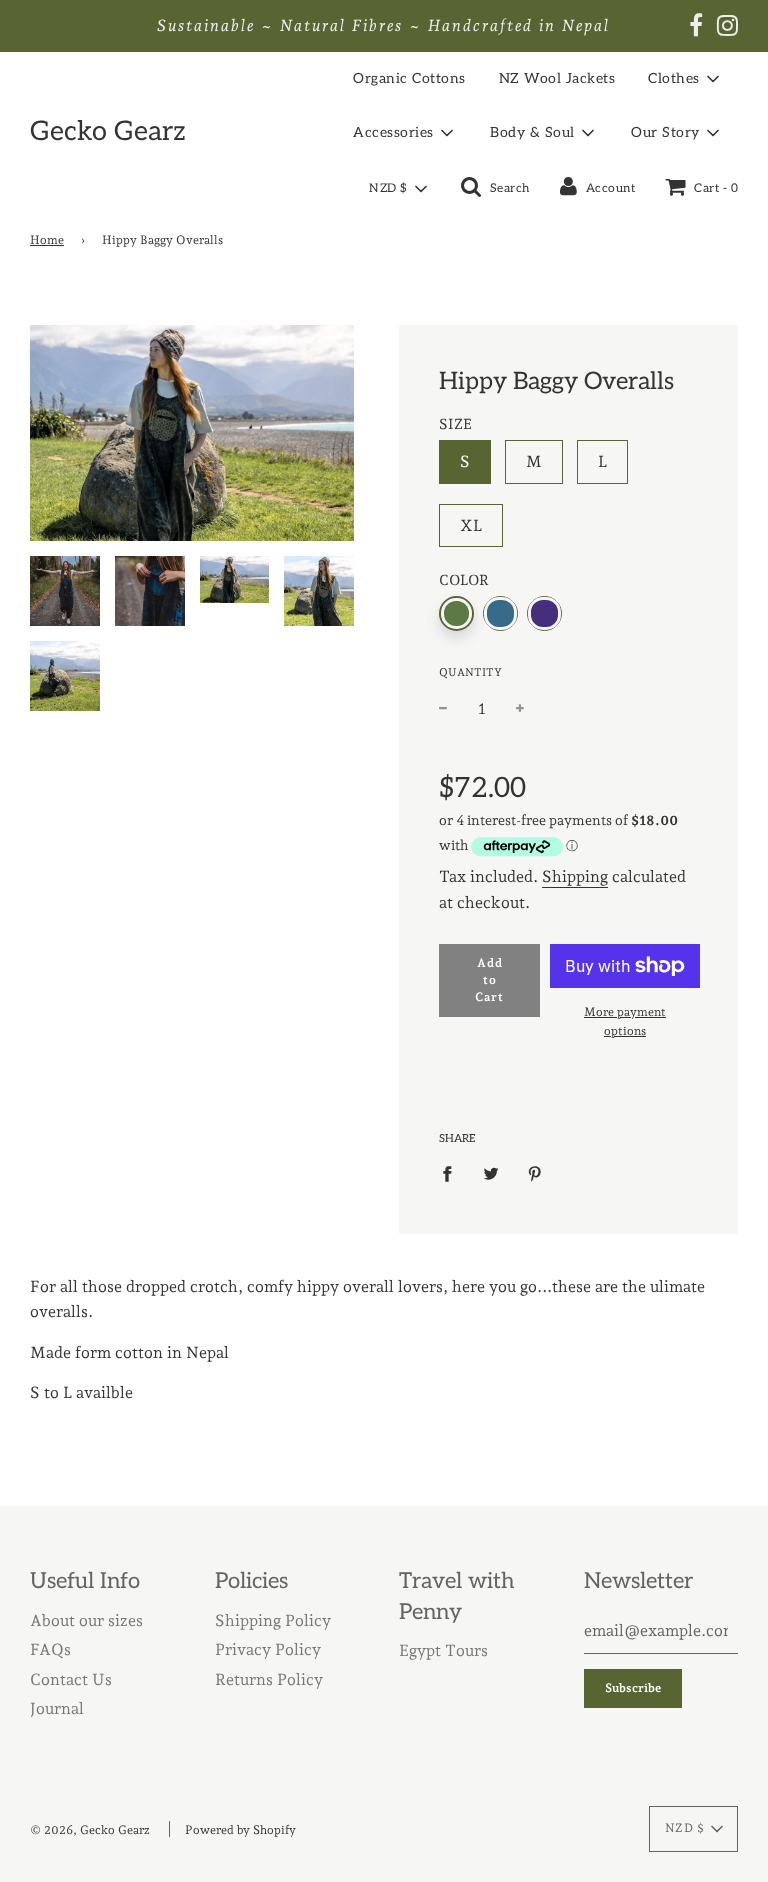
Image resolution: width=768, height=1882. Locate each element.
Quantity (470, 672)
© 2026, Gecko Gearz (90, 1830)
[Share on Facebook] (453, 1173)
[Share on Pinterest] (535, 1173)
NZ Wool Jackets (557, 78)
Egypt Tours (443, 1650)
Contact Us (71, 1679)
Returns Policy (269, 1679)
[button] (397, 189)
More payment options (625, 1021)
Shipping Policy (273, 1620)
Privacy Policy (268, 1649)
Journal (57, 1708)
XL (471, 525)
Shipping (575, 876)
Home (47, 240)
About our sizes (86, 1620)
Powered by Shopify (240, 1830)
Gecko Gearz (108, 132)
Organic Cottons (409, 78)
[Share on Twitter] (491, 1173)
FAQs (50, 1649)
